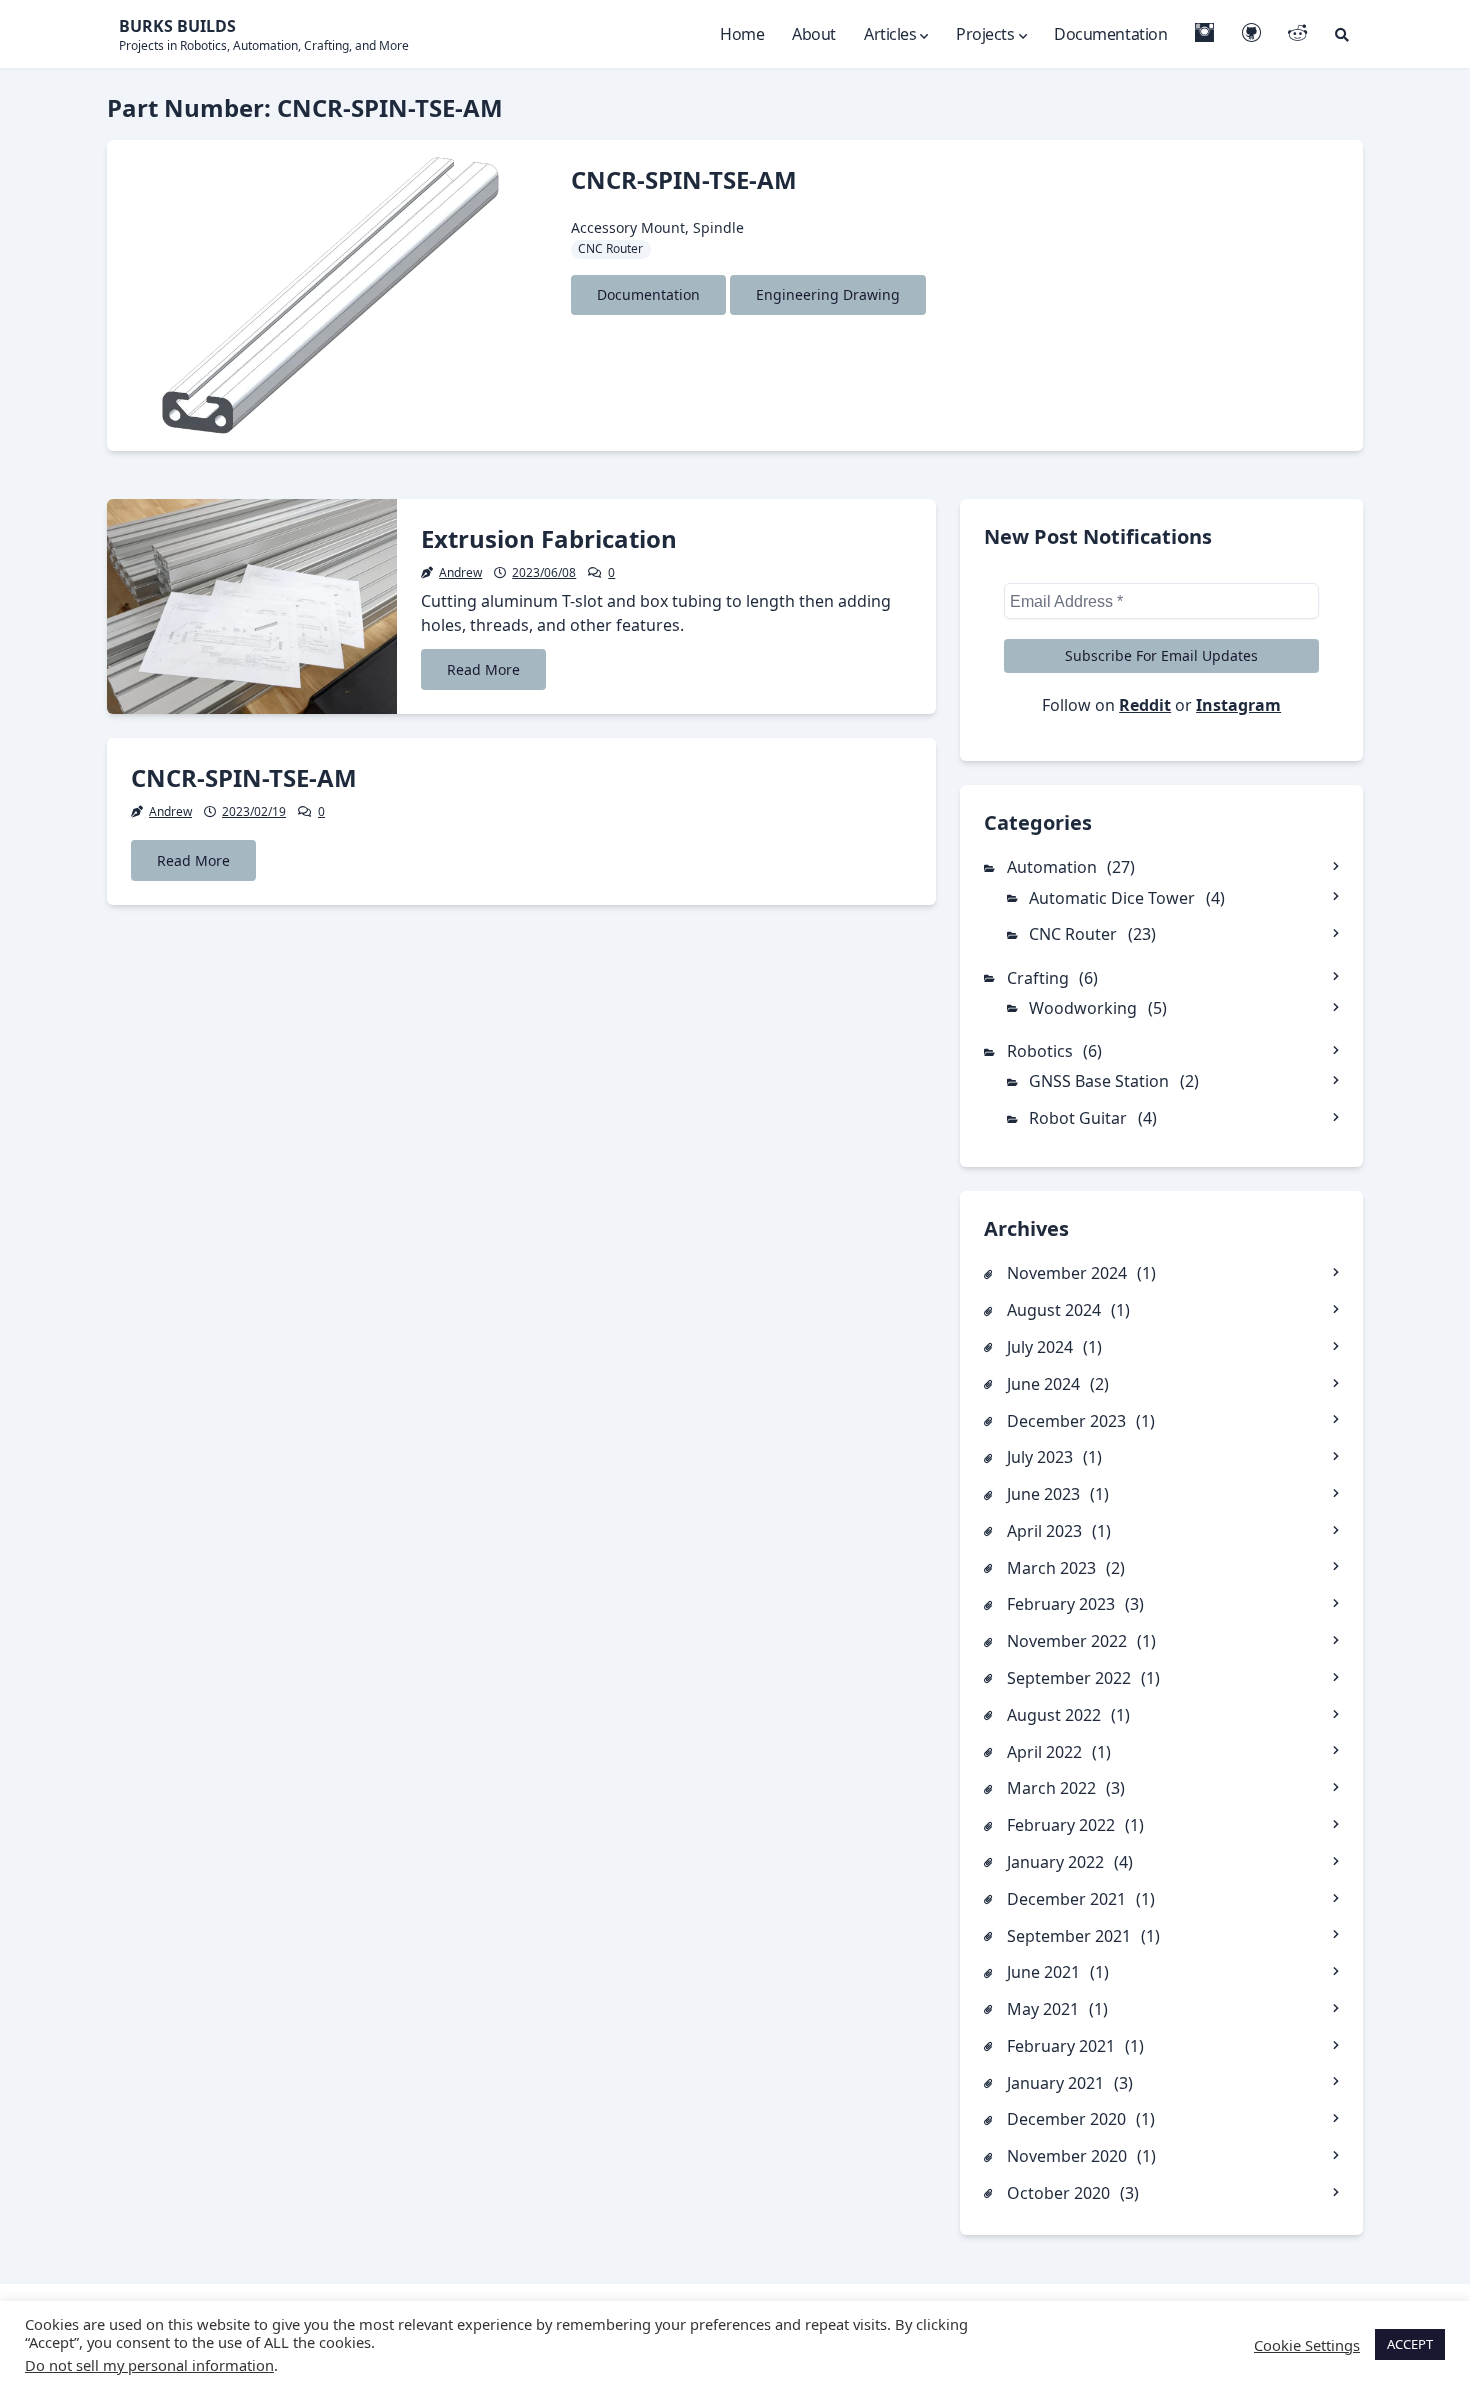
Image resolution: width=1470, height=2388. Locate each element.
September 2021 (1069, 1936)
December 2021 (1066, 1899)
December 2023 (1066, 1421)
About (814, 34)
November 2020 (1067, 2156)
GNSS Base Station (1099, 1081)
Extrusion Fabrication (549, 538)
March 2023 (1051, 1568)
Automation (1052, 867)
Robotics (1040, 1051)
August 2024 (1054, 1310)
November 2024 (1067, 1273)
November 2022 (1067, 1641)
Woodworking (1083, 1008)
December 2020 (1066, 2119)
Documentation (1110, 34)
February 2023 (1061, 1604)
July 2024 (1040, 1347)
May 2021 (1043, 2009)
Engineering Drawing (828, 294)
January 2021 (1055, 2083)
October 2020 (1058, 2193)
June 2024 (1043, 1384)
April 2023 (1044, 1531)
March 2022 (1051, 1788)
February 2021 (1061, 2046)
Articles (890, 34)
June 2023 (1043, 1494)
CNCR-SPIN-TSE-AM (684, 179)
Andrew (460, 572)
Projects (985, 34)
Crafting (1038, 978)
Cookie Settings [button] (1307, 2345)
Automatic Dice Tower (1112, 898)
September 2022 (1069, 1678)
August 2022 (1054, 1715)
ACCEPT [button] (1410, 2344)
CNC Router (610, 248)
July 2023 (1040, 1457)
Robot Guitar (1078, 1118)
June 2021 (1043, 1972)
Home (742, 34)
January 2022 (1055, 1862)
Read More (483, 669)
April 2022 (1044, 1752)
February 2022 (1061, 1825)
